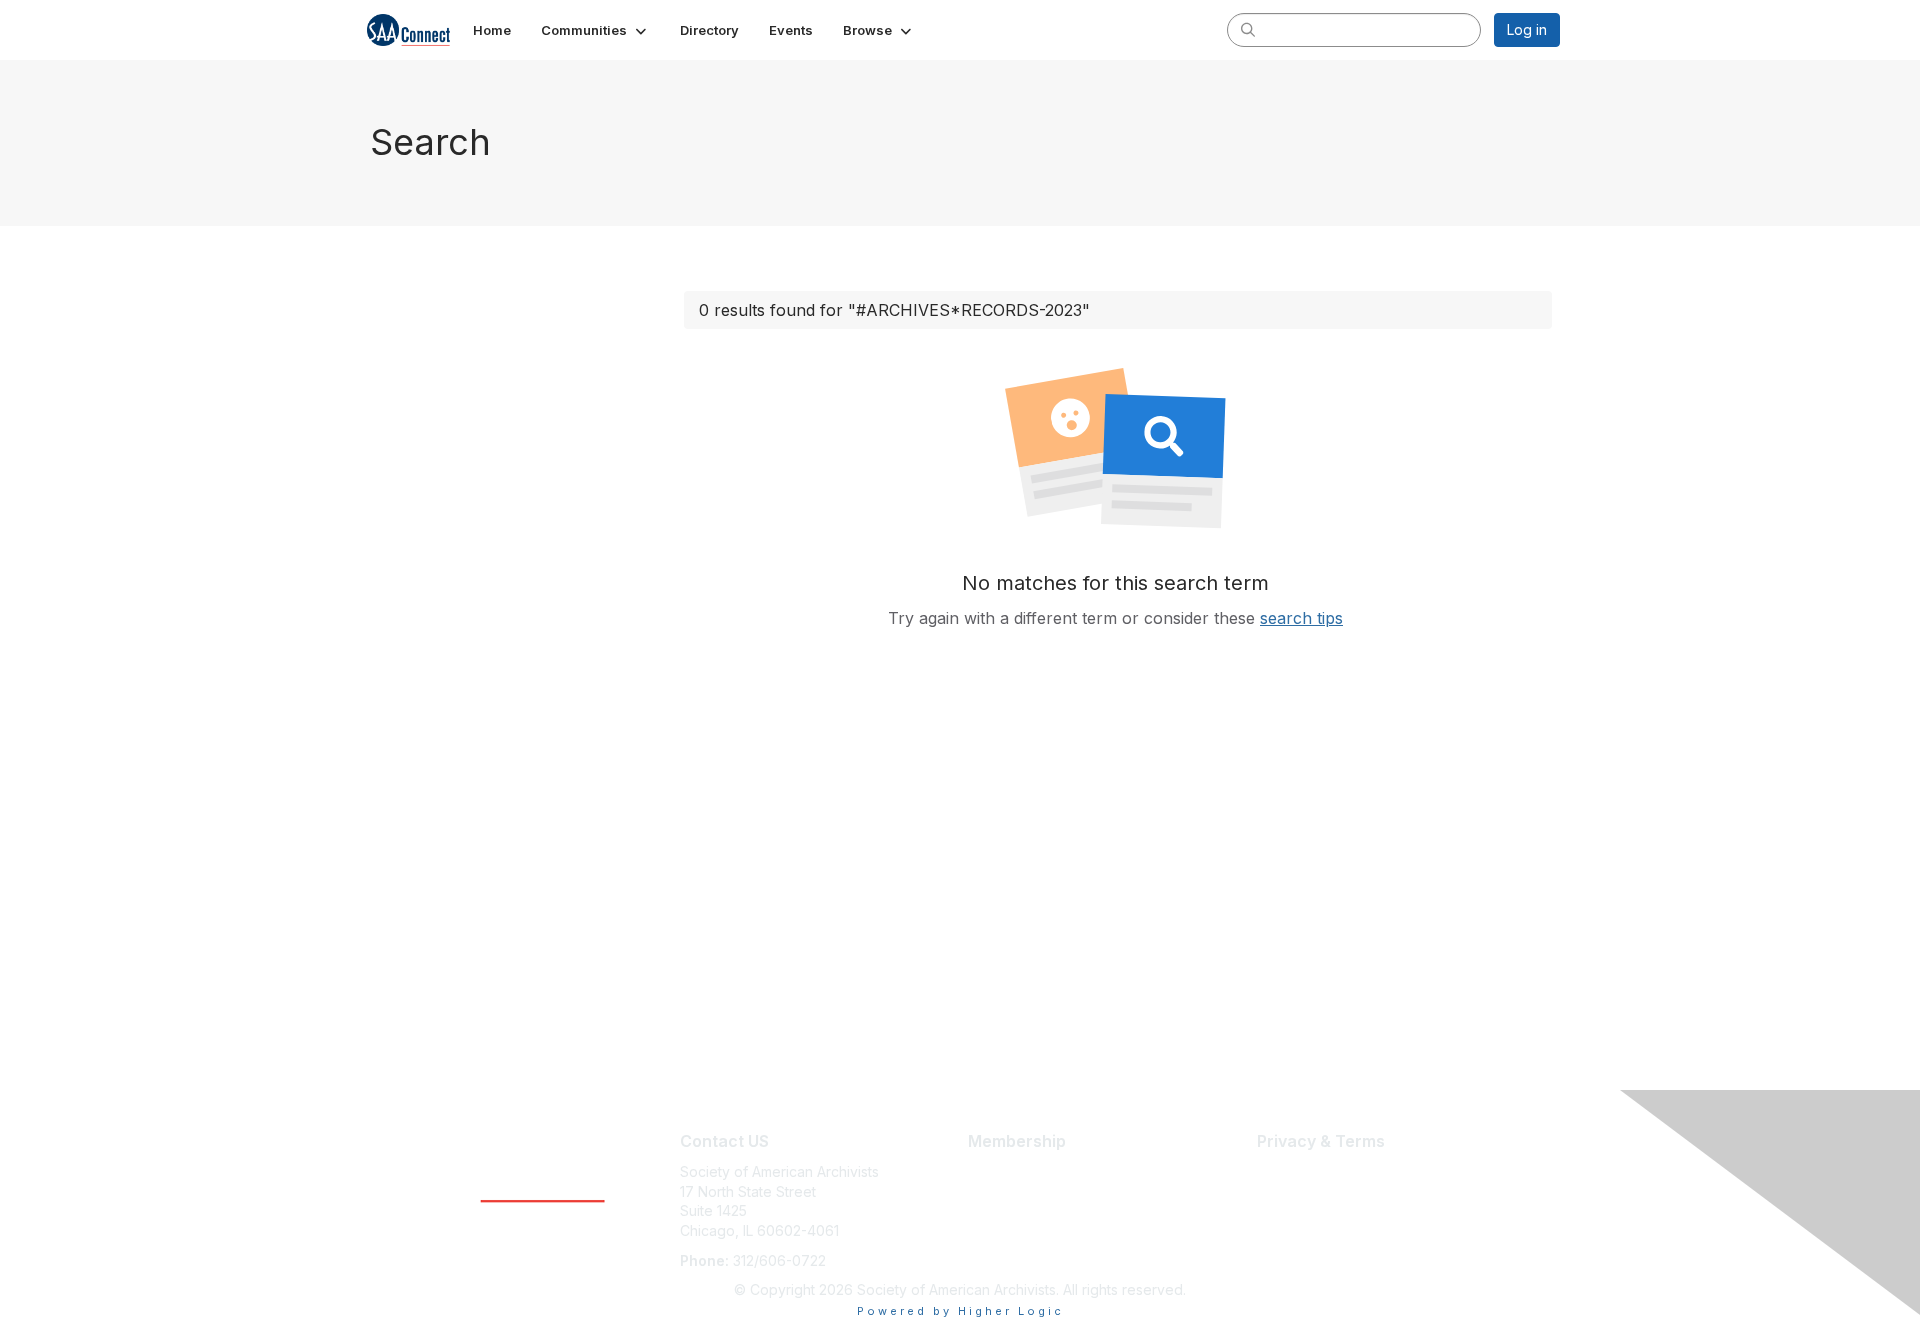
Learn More (1006, 1171)
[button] (595, 30)
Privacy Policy (1303, 1210)
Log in (1527, 29)
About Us (1287, 1171)
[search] (1248, 29)
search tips (1301, 618)
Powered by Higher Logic (960, 1311)
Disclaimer (1290, 1191)
